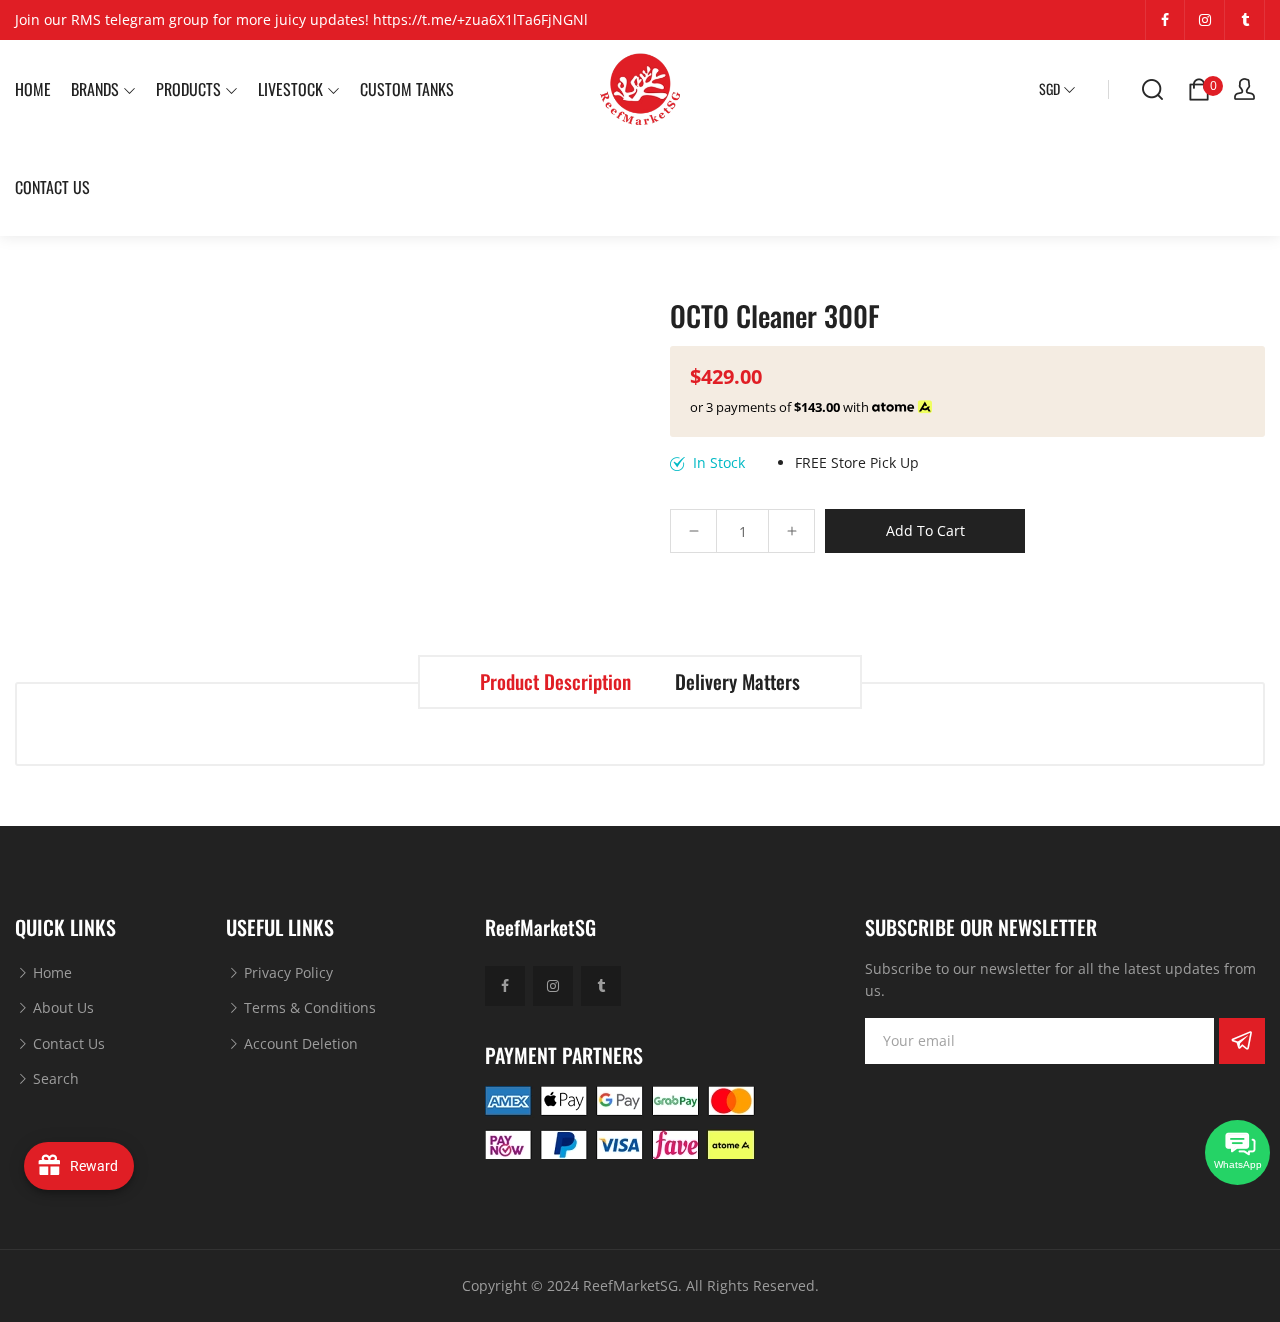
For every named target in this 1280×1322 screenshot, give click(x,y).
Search (54, 1078)
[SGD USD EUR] (1057, 89)
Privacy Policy (286, 972)
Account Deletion (299, 1043)
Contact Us (67, 1043)
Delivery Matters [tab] (737, 681)
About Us (61, 1007)
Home (50, 972)
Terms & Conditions (308, 1007)
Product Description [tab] (555, 681)
